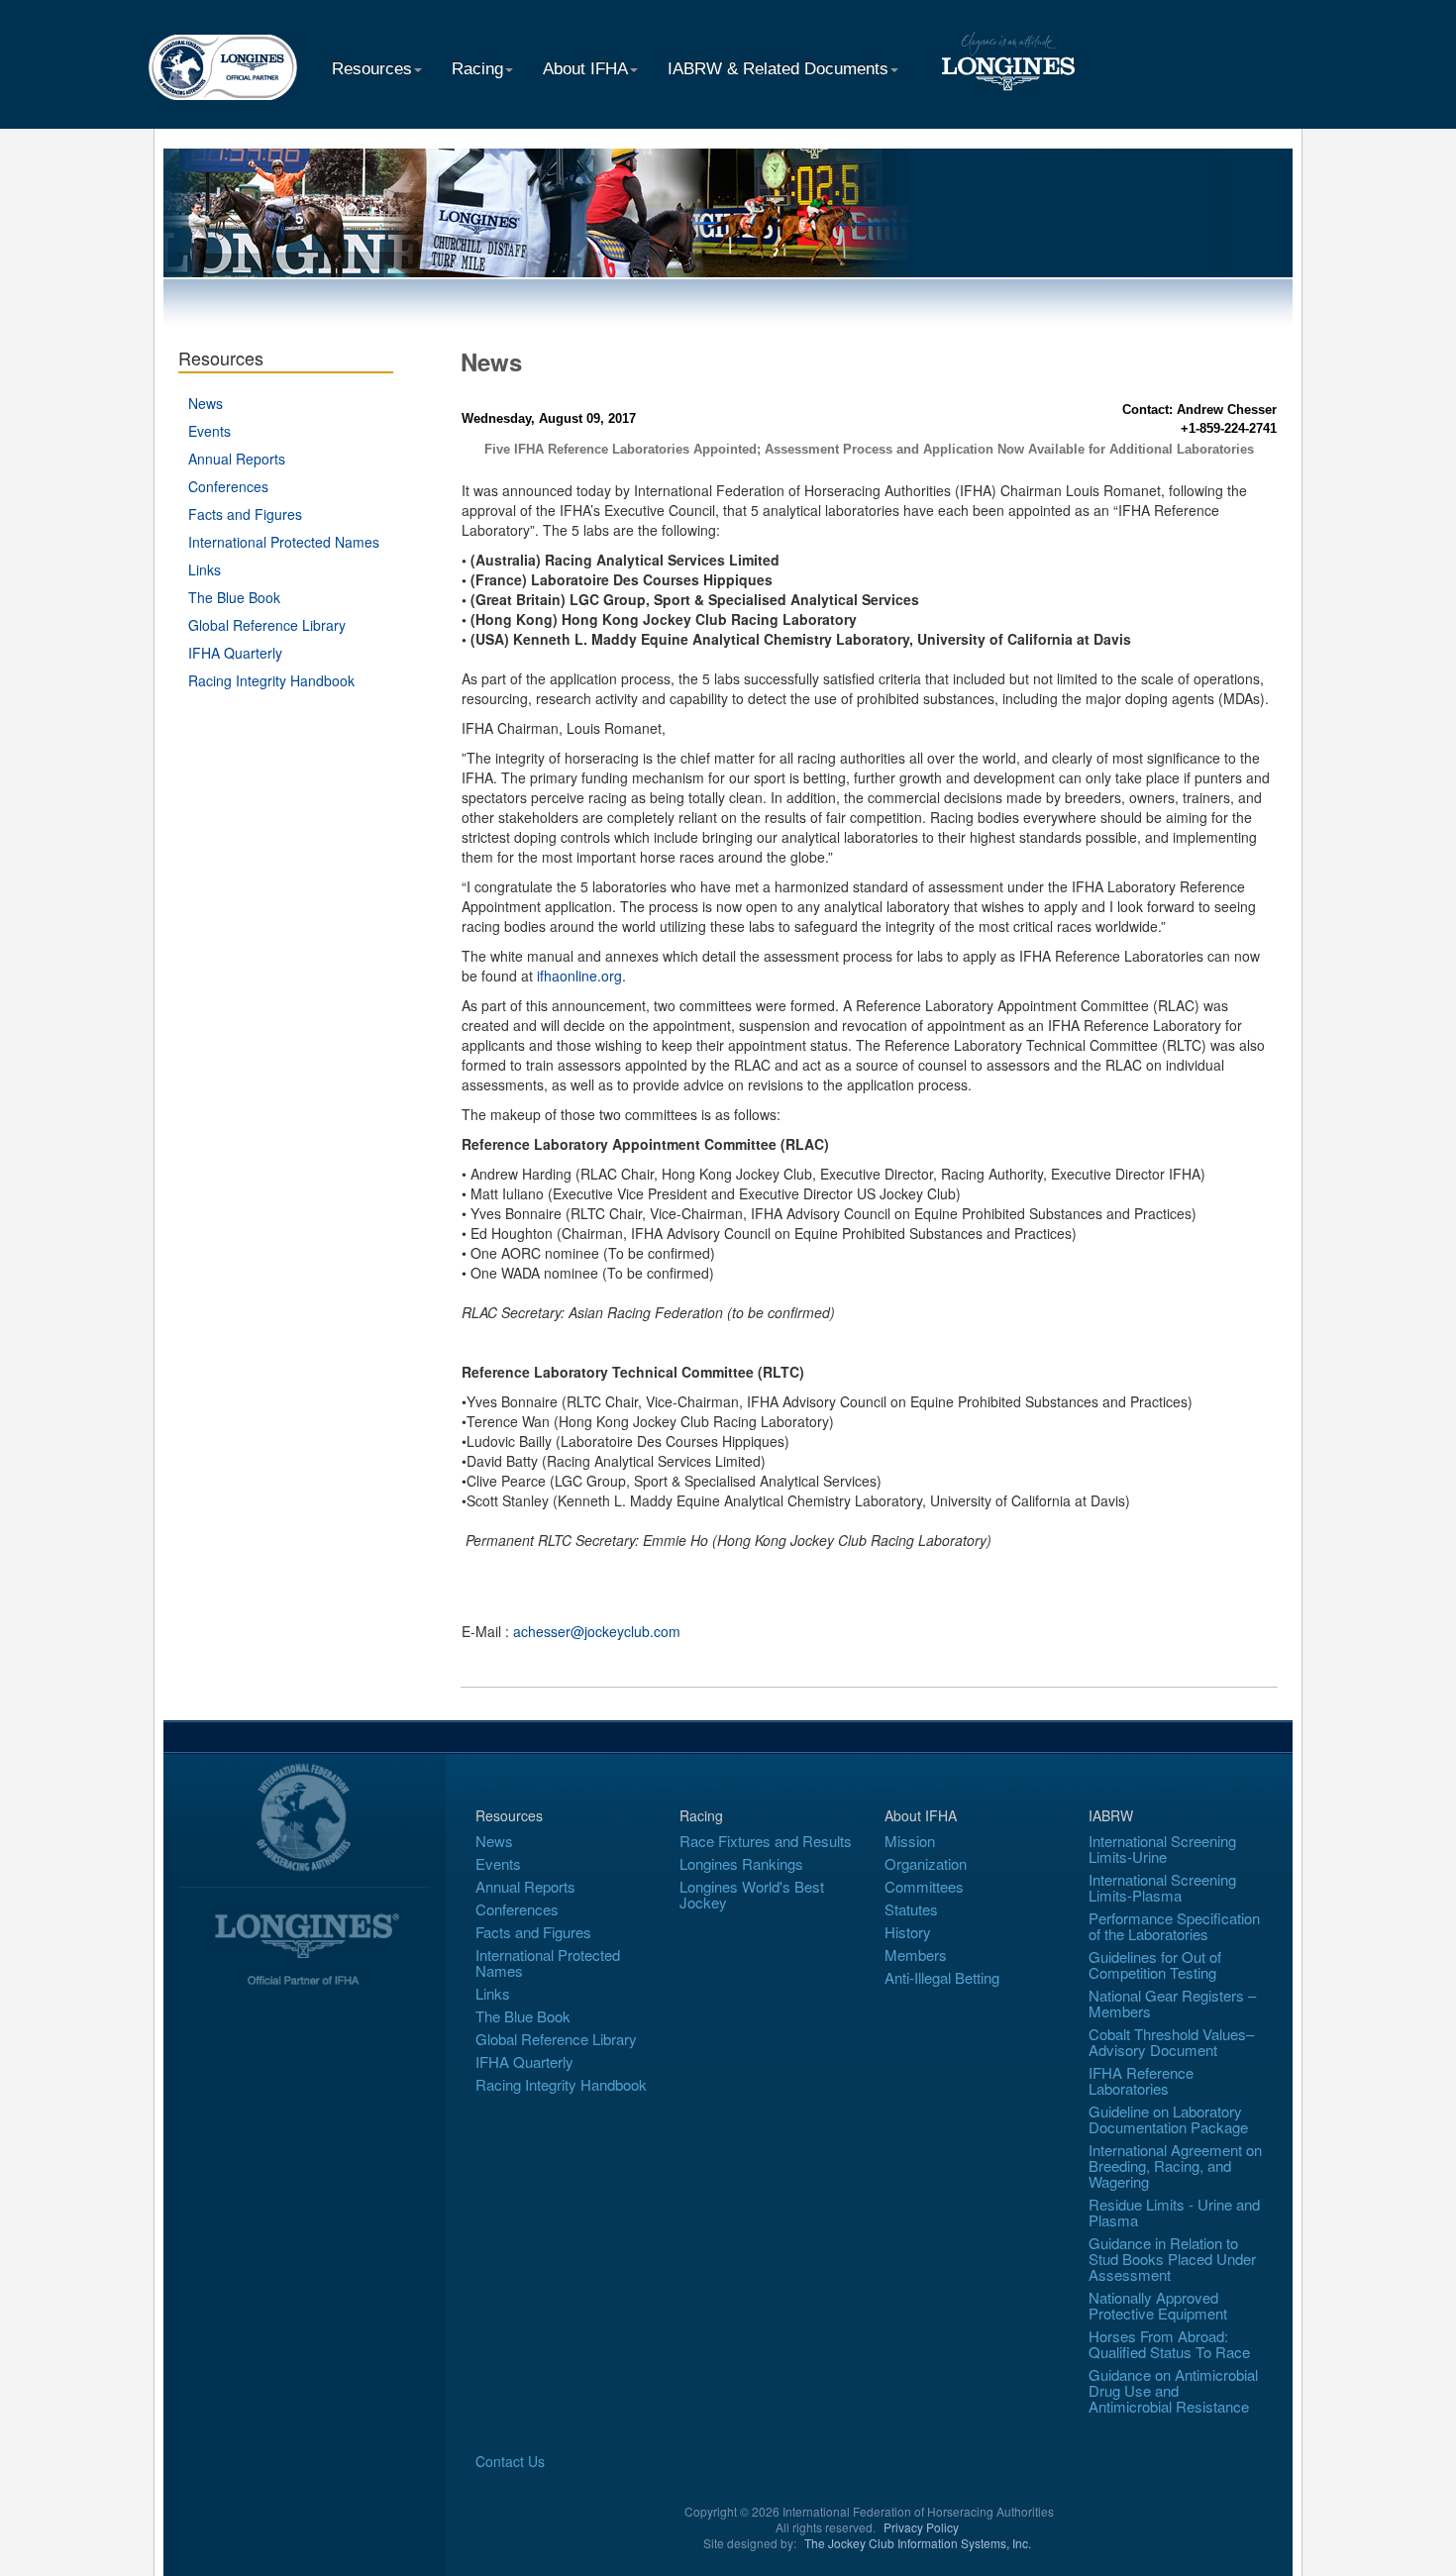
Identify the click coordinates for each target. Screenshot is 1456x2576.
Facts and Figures (245, 514)
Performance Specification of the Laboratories (1174, 1926)
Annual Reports (237, 459)
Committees (924, 1886)
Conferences (228, 486)
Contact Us (510, 2461)
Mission (910, 1841)
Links (205, 569)
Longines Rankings (741, 1863)
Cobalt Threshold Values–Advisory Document (1171, 2042)
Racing (477, 69)
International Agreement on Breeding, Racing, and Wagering (1175, 2165)
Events (209, 431)
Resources (372, 69)
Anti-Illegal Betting (942, 1977)
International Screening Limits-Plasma (1162, 1887)
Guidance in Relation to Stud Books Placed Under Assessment (1172, 2259)
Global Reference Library (267, 625)
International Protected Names (284, 542)
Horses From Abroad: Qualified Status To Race (1169, 2344)
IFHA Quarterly (235, 653)
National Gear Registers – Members (1172, 2003)
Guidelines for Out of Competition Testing (1155, 1964)
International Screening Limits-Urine (1162, 1849)
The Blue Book (234, 597)
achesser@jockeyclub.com (597, 1631)
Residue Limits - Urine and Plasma (1174, 2212)
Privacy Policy (921, 2527)
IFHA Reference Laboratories (1141, 2080)
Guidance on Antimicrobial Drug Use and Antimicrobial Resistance (1173, 2390)
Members (916, 1955)
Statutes (911, 1909)
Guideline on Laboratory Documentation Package (1168, 2119)
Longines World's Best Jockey (752, 1894)
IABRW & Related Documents (778, 69)
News (206, 403)
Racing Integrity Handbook (271, 680)
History (908, 1932)
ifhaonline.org (579, 976)
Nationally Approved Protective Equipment (1158, 2305)
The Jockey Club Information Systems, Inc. (918, 2543)
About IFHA (585, 69)
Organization (926, 1863)
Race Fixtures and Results (766, 1841)
